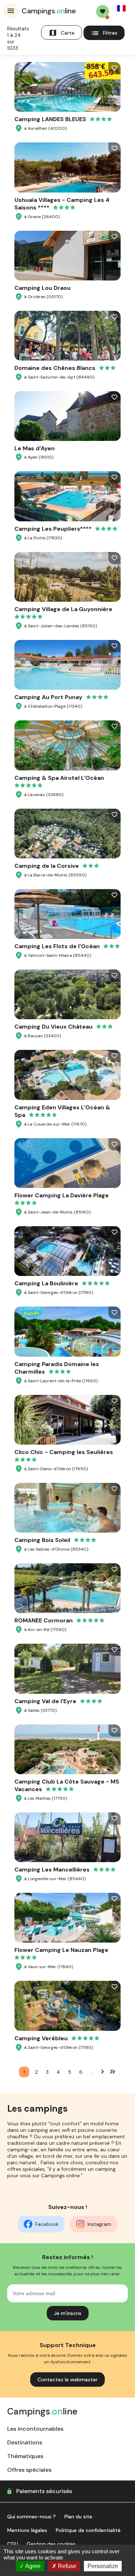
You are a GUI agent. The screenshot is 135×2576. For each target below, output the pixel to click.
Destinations (25, 2442)
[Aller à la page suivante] (103, 2071)
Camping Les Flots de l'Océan (57, 946)
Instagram (99, 2224)
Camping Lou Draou (42, 288)
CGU (13, 2544)
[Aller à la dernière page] (113, 2071)
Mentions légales (27, 2530)
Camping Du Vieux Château (53, 1027)
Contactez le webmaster (67, 2380)
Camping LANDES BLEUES (50, 119)
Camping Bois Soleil (42, 1540)
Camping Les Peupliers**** (53, 529)
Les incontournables (35, 2429)
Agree (32, 2566)
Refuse (66, 2566)
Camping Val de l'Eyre (45, 1701)
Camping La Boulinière (46, 1283)
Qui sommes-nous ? (31, 2517)
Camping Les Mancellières (52, 1870)
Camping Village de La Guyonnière (63, 609)
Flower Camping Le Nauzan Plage (61, 1950)
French (121, 8)
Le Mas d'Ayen (35, 448)
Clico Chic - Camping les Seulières (64, 1452)
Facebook (47, 2224)
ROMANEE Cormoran (44, 1620)
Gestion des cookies (51, 2544)
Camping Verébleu (41, 2038)
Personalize (103, 2566)
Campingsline (49, 11)
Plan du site (78, 2517)
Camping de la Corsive (47, 866)
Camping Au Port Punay (48, 697)
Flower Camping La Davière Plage (62, 1195)
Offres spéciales (29, 2470)
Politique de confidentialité (88, 2530)
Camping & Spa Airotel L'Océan (59, 778)
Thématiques (25, 2456)
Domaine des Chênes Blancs (55, 368)
